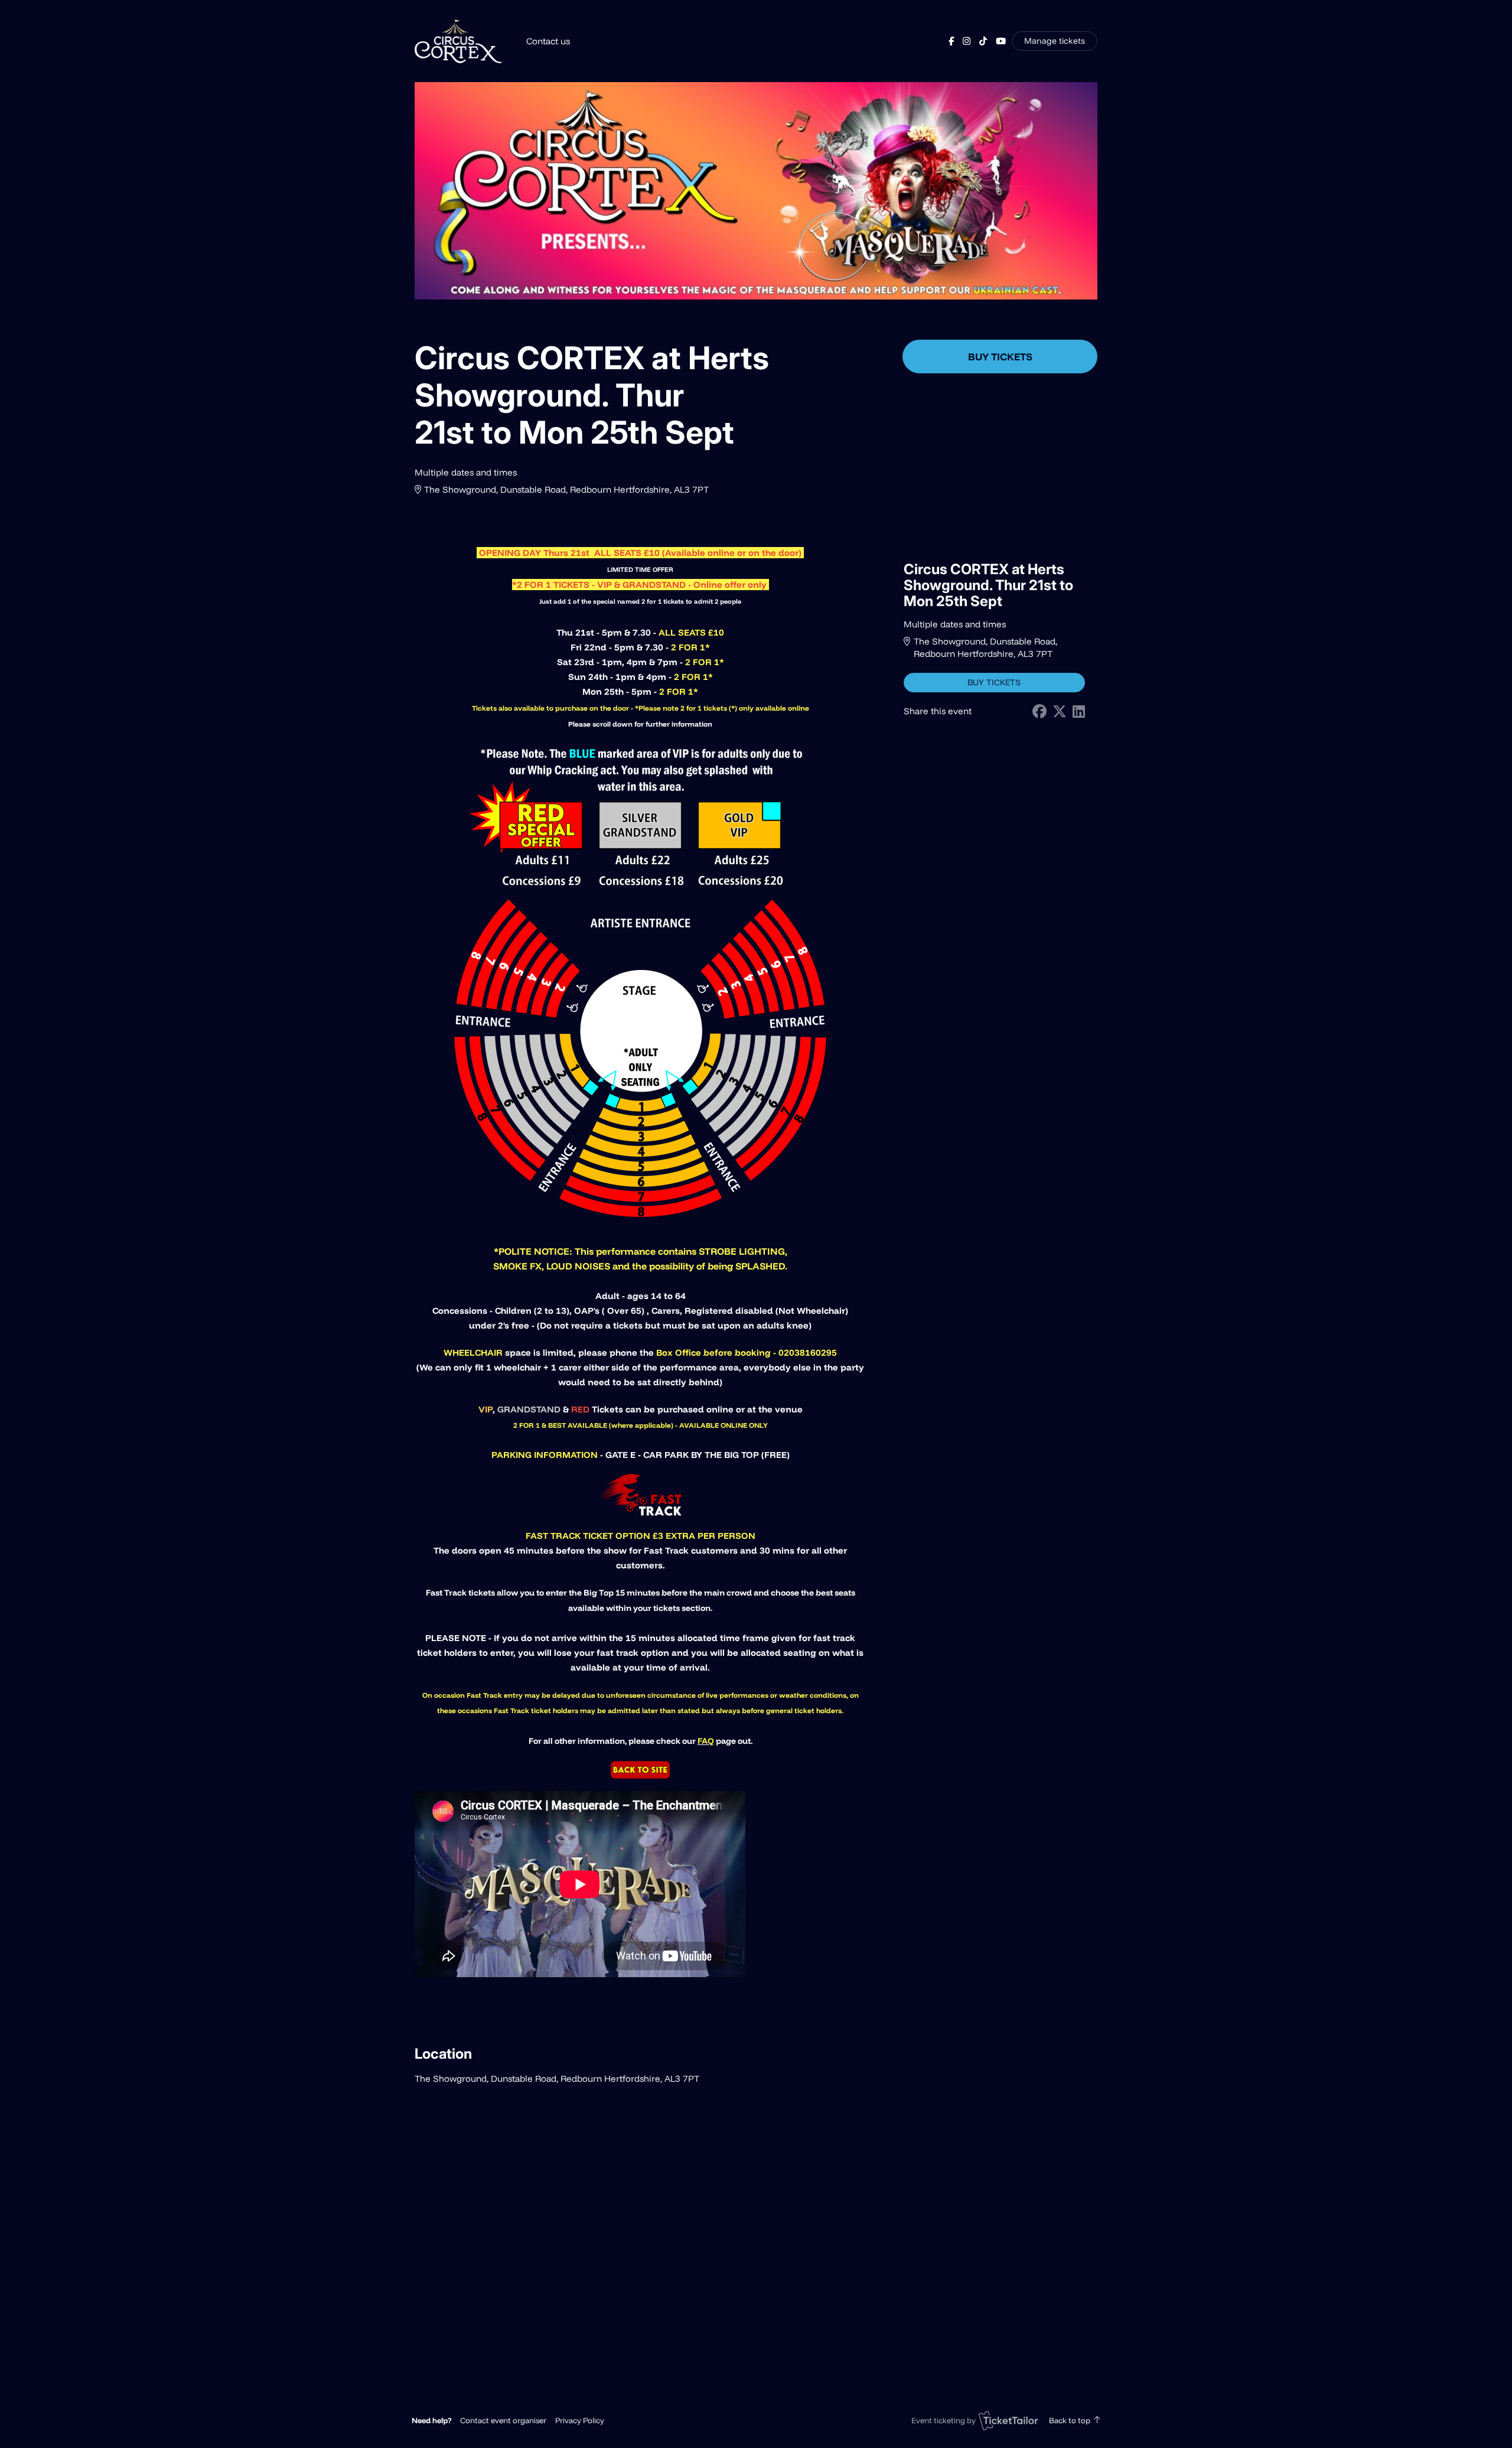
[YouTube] (1001, 41)
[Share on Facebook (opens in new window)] (1039, 712)
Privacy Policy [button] (580, 2420)
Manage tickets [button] (1055, 40)
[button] (503, 2420)
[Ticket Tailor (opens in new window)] (1008, 2420)
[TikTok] (983, 41)
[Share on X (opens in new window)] (1060, 712)
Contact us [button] (548, 41)
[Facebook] (951, 41)
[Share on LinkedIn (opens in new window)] (1079, 712)
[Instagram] (967, 41)
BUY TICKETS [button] (1000, 357)
